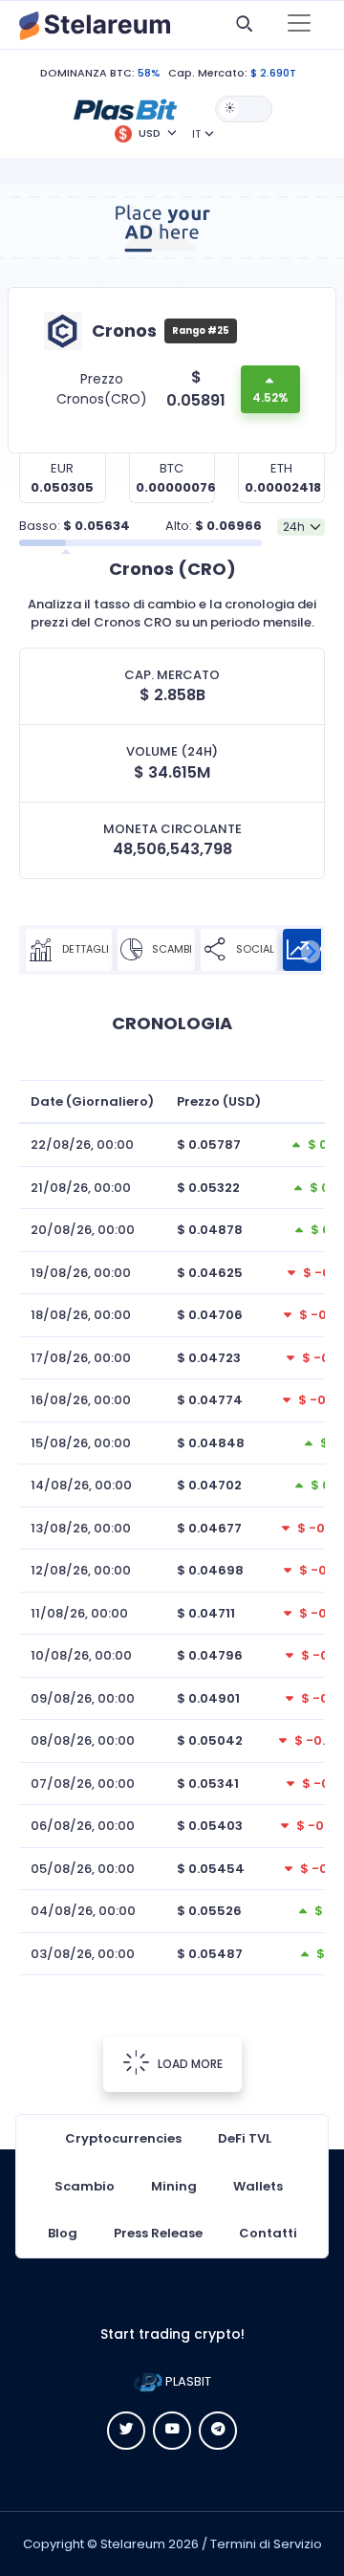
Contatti (268, 2233)
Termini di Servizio (266, 2544)
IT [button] (196, 134)
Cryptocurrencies (123, 2138)
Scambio (85, 2186)
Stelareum (133, 2544)
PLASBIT (187, 2381)
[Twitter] (126, 2431)
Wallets (258, 2186)
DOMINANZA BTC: (87, 73)
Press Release (158, 2233)
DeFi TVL (245, 2138)
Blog (63, 2233)
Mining (174, 2186)
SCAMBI (171, 949)
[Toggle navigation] (299, 25)
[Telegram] (218, 2431)
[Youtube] (172, 2431)
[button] (125, 108)
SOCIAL (254, 949)
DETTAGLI (84, 949)
